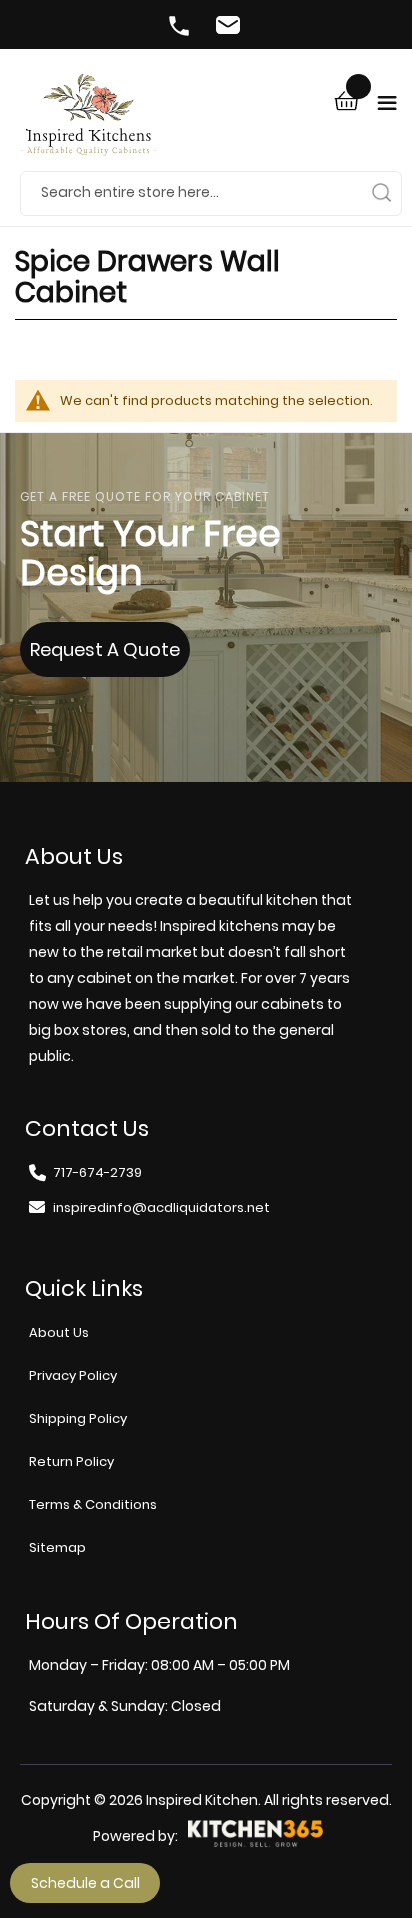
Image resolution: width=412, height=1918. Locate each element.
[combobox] (211, 193)
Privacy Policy (73, 1375)
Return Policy (71, 1461)
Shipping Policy (78, 1418)
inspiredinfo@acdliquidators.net (231, 28)
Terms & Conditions (93, 1504)
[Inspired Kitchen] (88, 122)
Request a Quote (105, 649)
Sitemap (57, 1547)
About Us (59, 1332)
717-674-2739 (181, 28)
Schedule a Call (85, 1883)
